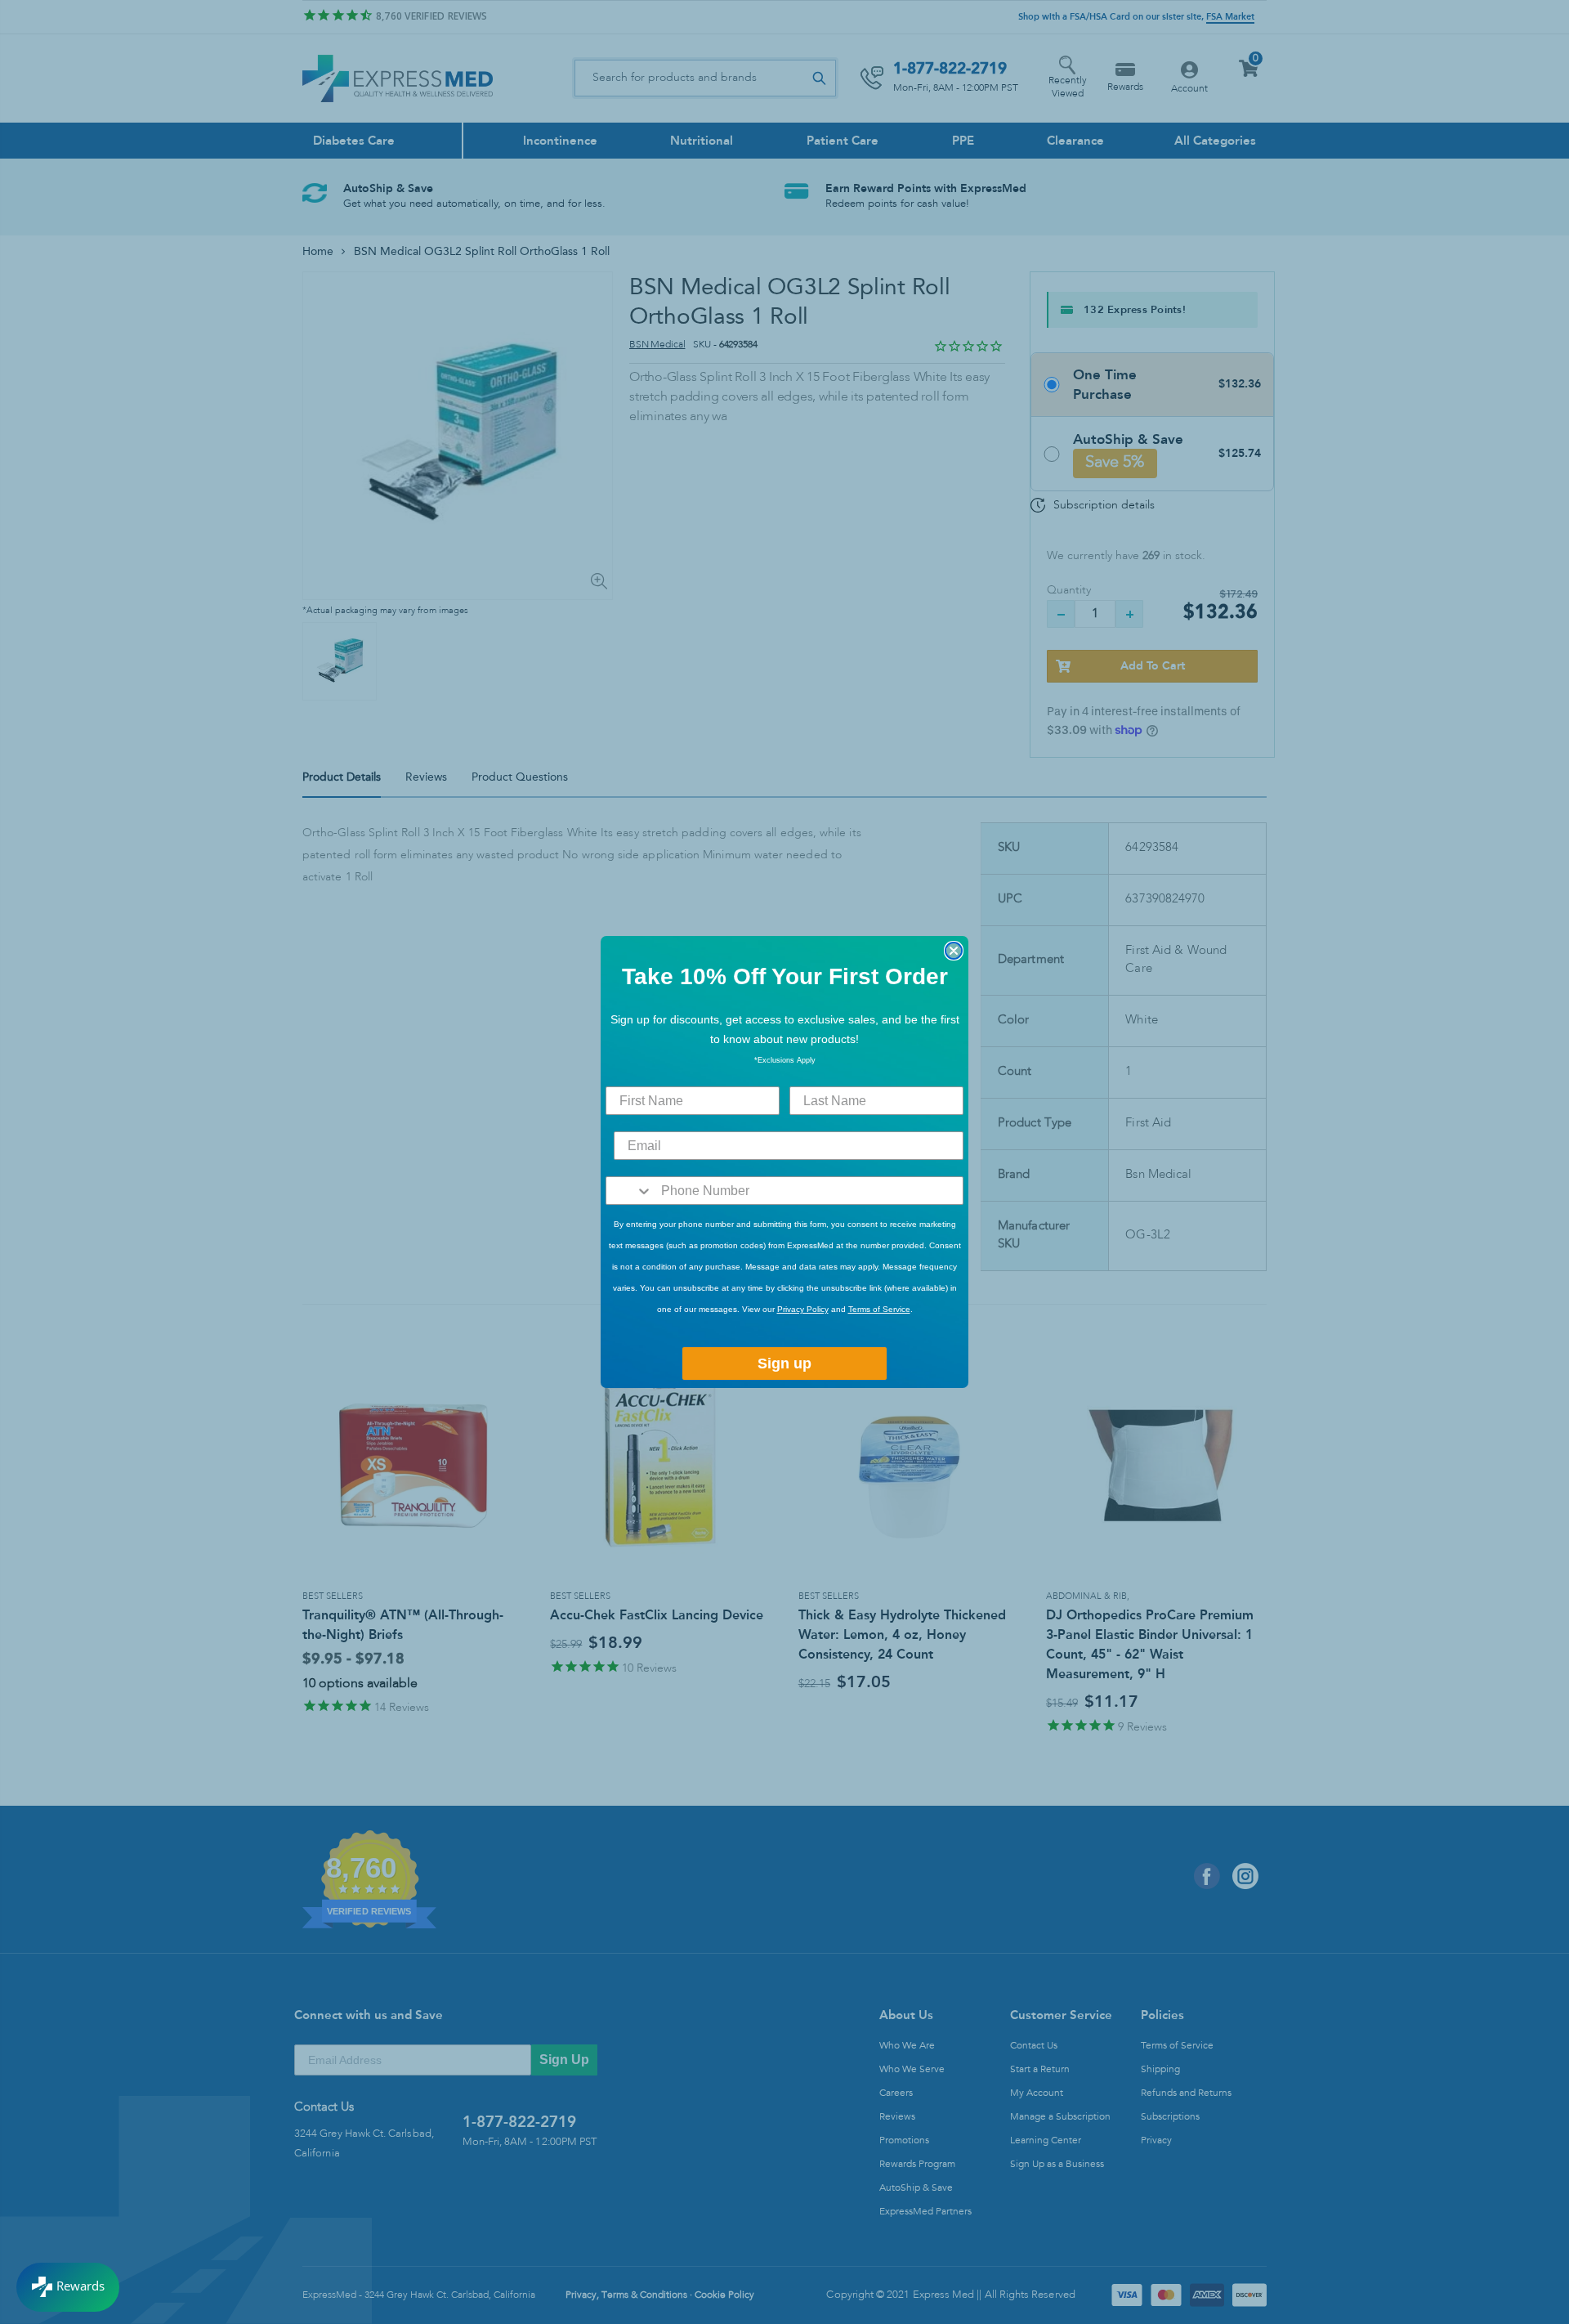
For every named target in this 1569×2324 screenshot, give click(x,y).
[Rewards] (68, 2287)
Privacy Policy (803, 1309)
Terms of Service (879, 1309)
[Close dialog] (954, 951)
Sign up (784, 1364)
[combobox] (630, 1191)
